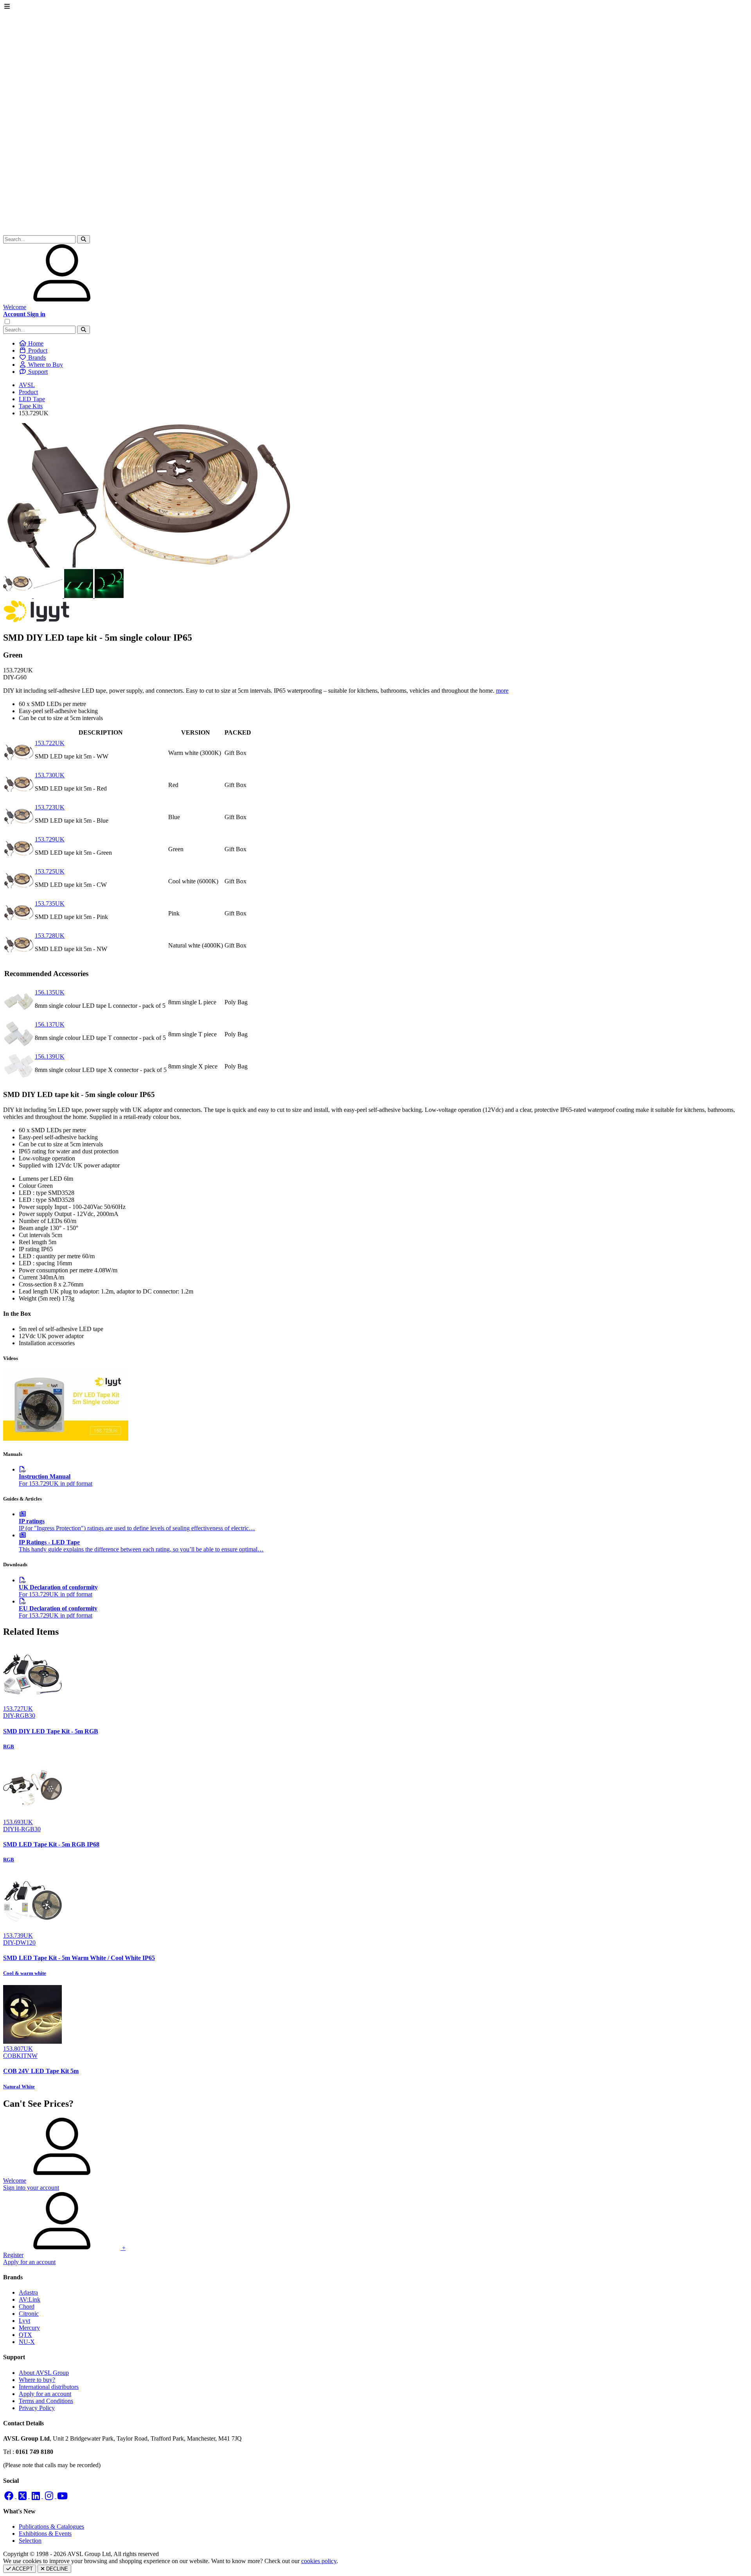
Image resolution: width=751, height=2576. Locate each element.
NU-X (27, 2342)
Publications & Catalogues (51, 2526)
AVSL (27, 385)
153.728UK (50, 936)
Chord (27, 2307)
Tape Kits (31, 406)
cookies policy (319, 2561)
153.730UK (50, 775)
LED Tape (32, 399)
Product (28, 392)
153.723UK (50, 807)
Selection (30, 2541)
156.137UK (50, 1024)
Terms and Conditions (46, 2401)
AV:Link (30, 2299)
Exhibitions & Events (45, 2534)
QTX (25, 2335)
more (502, 691)
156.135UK (50, 992)
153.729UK (50, 839)
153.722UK (50, 743)
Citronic (29, 2314)
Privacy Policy (37, 2408)
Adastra (28, 2292)
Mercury (29, 2328)
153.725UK (50, 871)
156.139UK (50, 1057)
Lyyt (24, 2321)
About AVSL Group (44, 2373)
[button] (84, 239)
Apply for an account (45, 2394)
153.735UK (50, 903)
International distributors (49, 2387)
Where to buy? (37, 2380)
